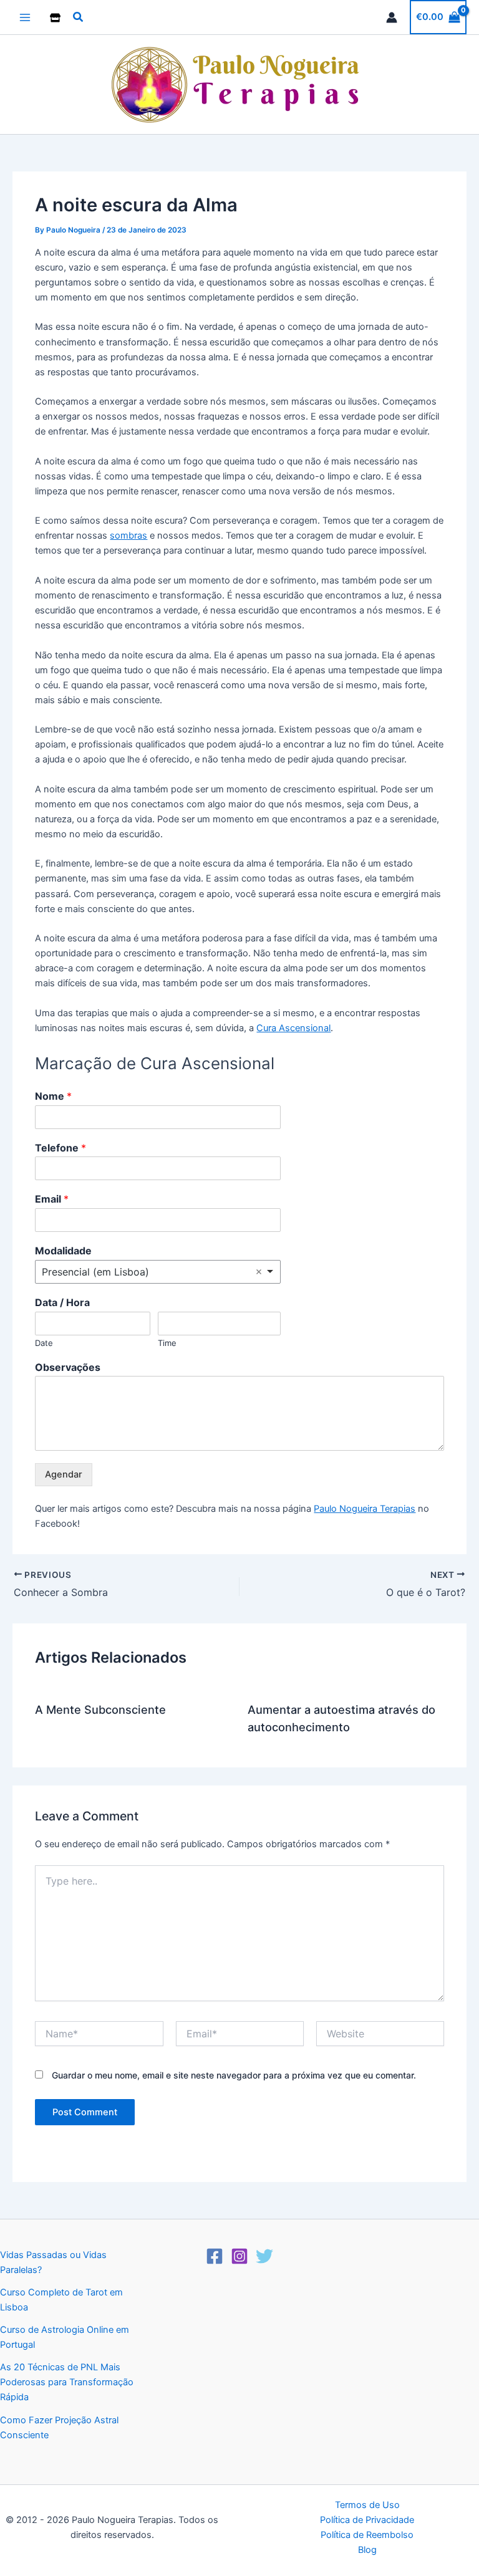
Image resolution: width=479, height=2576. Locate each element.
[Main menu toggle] (25, 17)
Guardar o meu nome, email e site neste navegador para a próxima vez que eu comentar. (234, 2075)
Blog (367, 2550)
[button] (79, 17)
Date (44, 1343)
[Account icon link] (392, 17)
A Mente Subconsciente (100, 1709)
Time (167, 1343)
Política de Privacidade (367, 2520)
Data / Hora (62, 1302)
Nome (53, 1096)
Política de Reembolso (367, 2535)
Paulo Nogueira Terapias (365, 1509)
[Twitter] (264, 2256)
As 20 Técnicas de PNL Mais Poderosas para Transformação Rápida (67, 2382)
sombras (128, 536)
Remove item (259, 1272)
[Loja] (55, 18)
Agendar (64, 1474)
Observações (68, 1367)
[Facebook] (215, 2256)
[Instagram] (239, 2256)
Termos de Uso (367, 2505)
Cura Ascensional (293, 1028)
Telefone (60, 1148)
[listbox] (157, 1272)
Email (52, 1199)
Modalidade (63, 1251)
